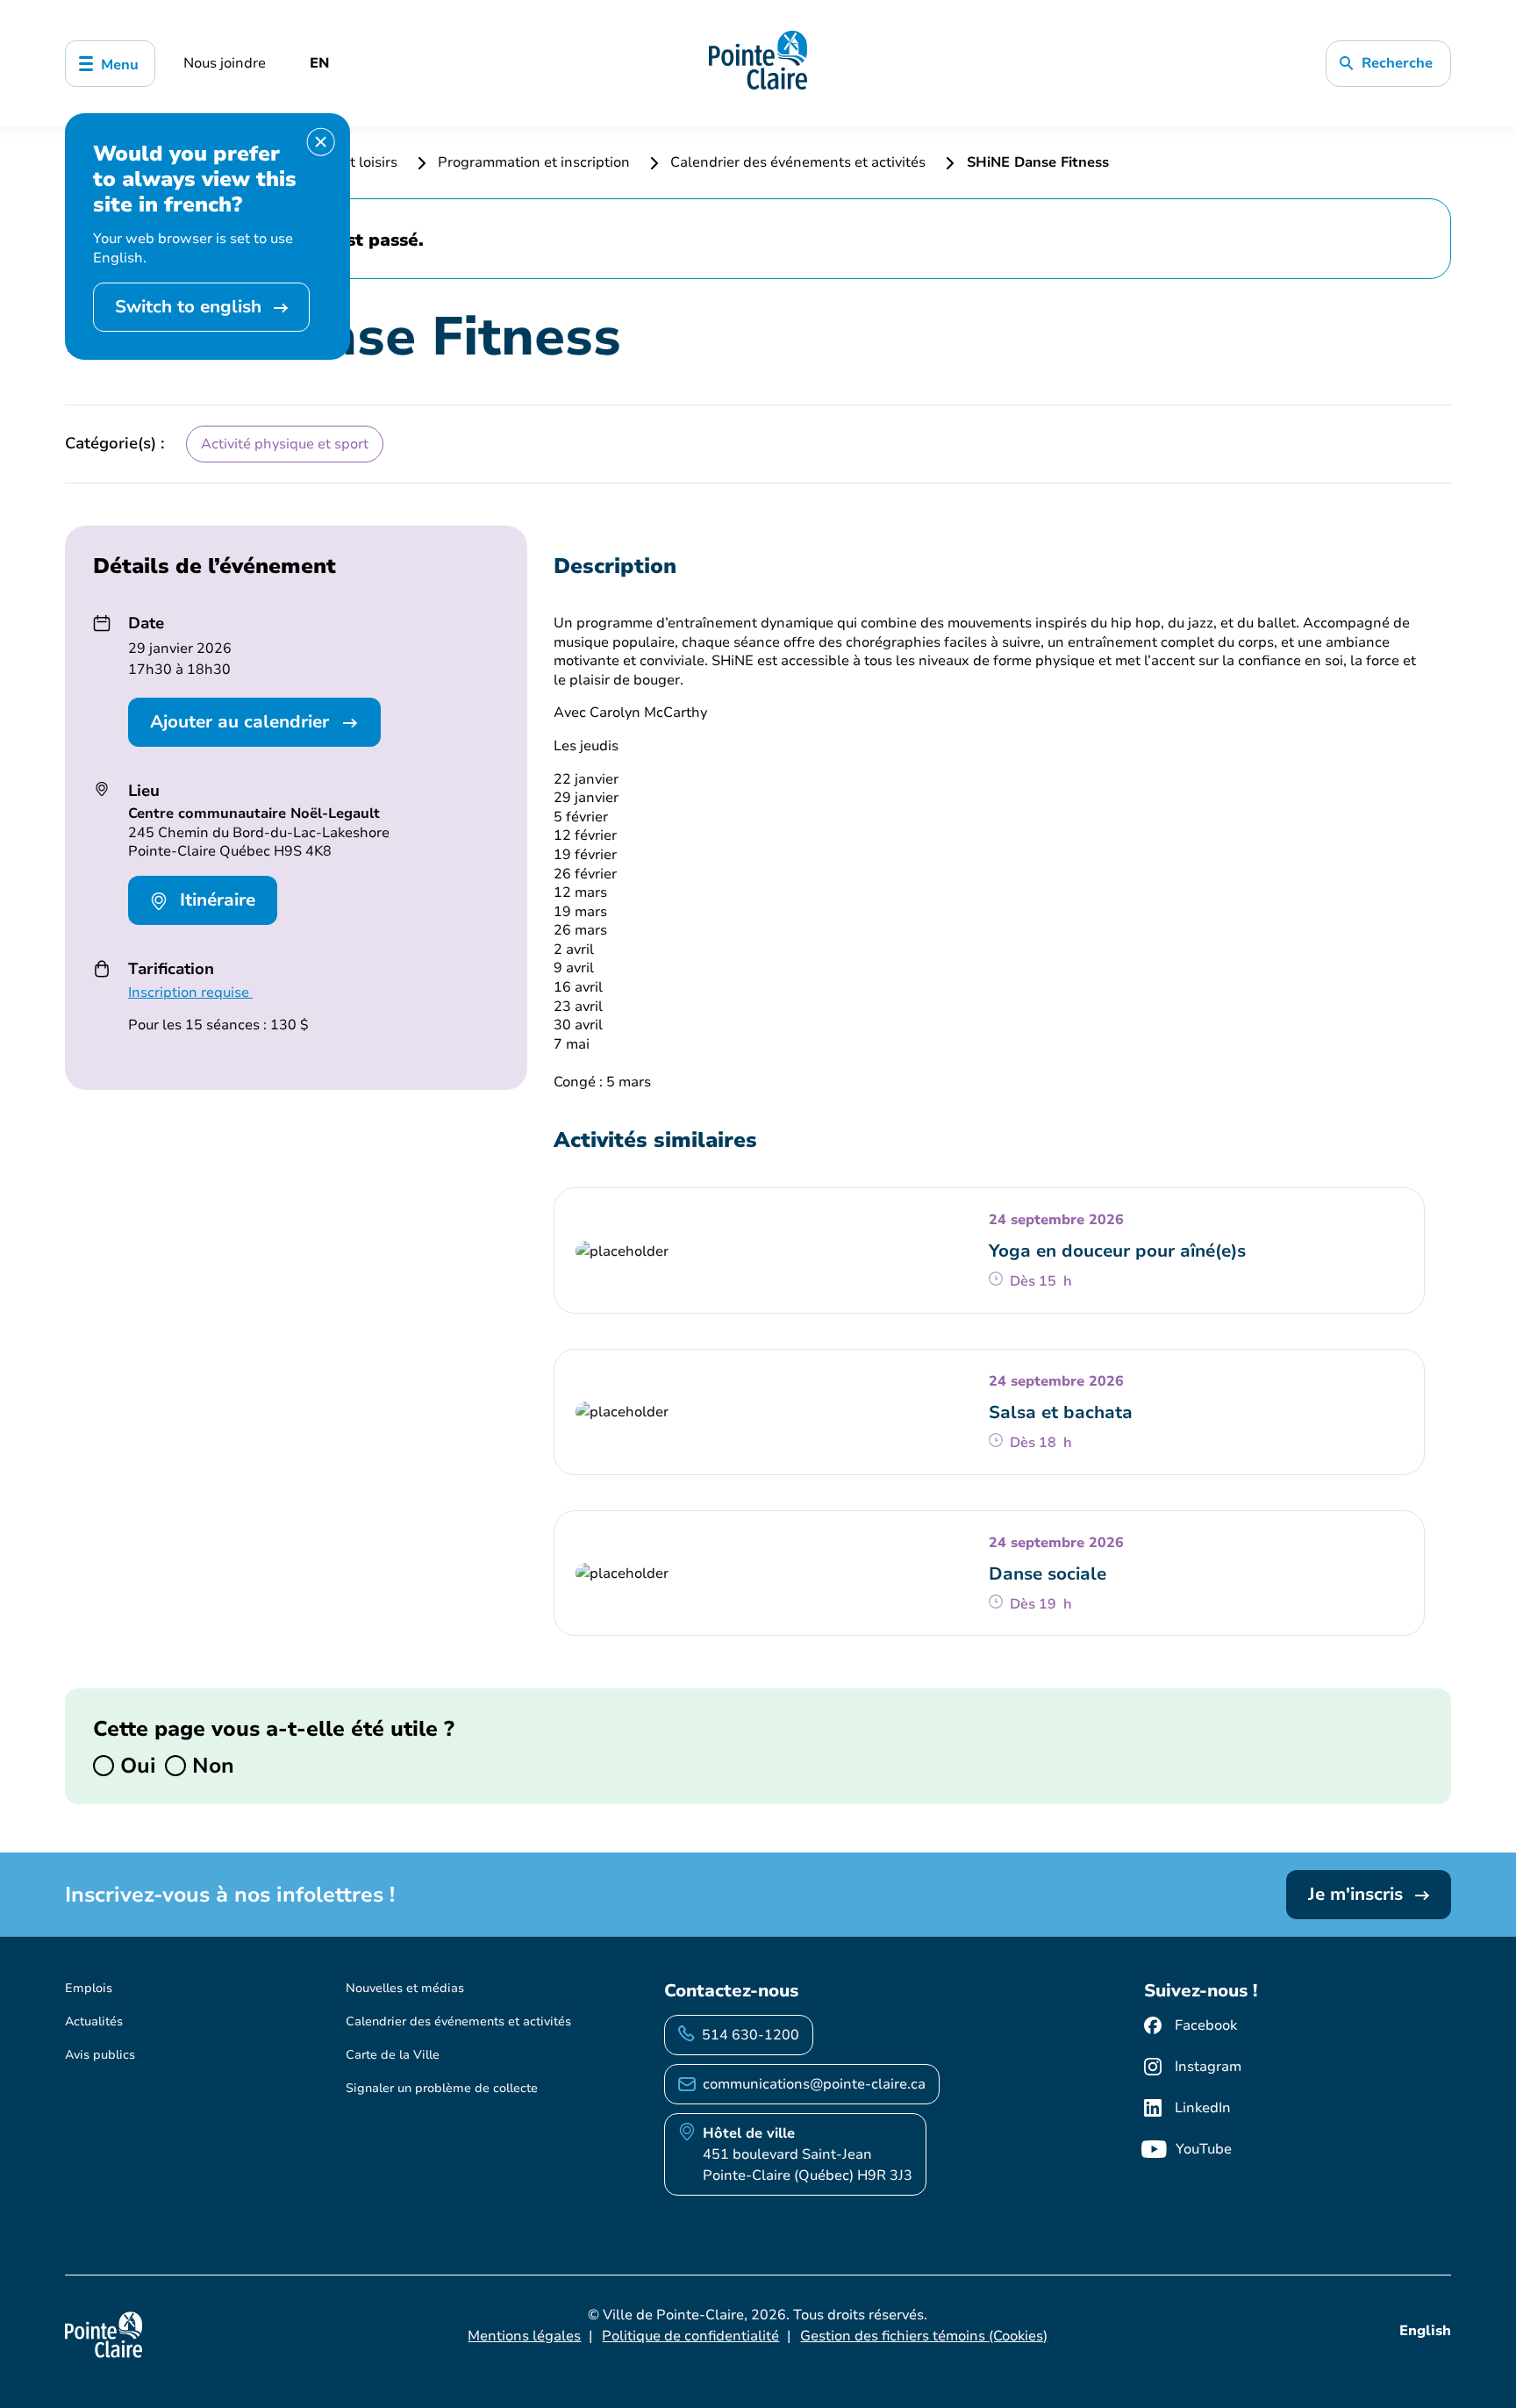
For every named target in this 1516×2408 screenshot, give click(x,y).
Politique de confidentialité (690, 2336)
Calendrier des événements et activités (798, 162)
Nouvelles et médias (405, 1988)
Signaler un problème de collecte (442, 2088)
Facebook (1206, 2025)
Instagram (1208, 2067)
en (320, 63)
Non (210, 1766)
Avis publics (100, 2055)
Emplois (89, 1988)
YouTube (1204, 2149)
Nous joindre (225, 63)
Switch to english (191, 307)
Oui (135, 1766)
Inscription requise (190, 993)
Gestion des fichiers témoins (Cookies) (924, 2336)
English (1425, 2331)
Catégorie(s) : (115, 443)
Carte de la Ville (393, 2055)
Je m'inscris (1358, 1894)
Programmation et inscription (534, 162)
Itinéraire (215, 900)
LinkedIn (1203, 2108)
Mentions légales (524, 2336)
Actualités (94, 2021)
